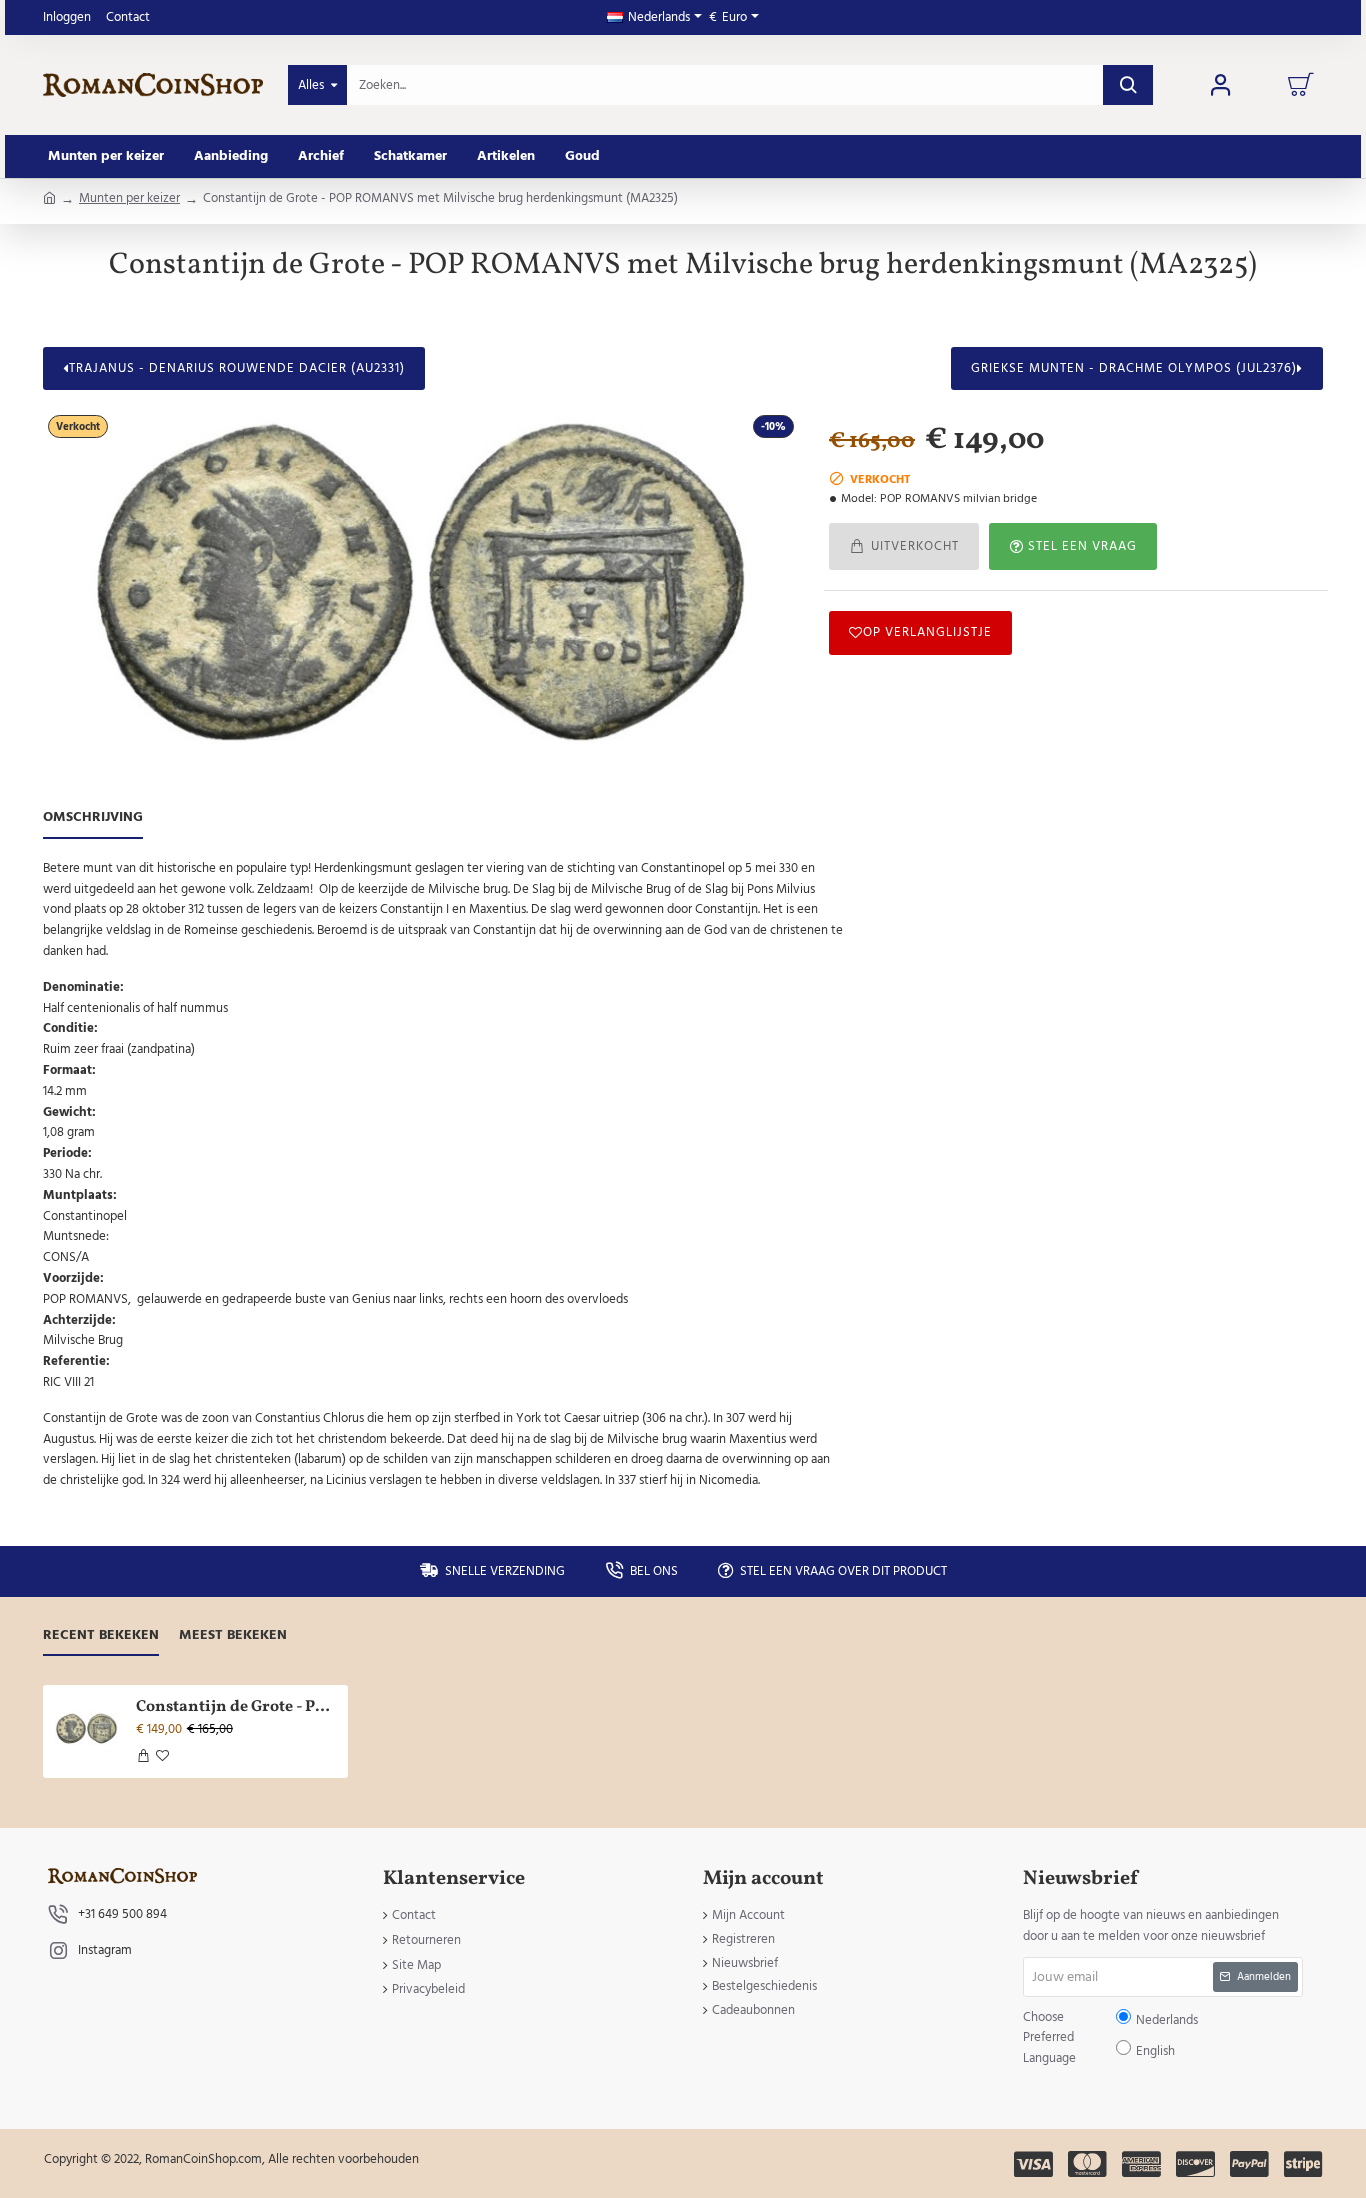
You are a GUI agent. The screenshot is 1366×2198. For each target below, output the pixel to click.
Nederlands (692, 1114)
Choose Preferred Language (580, 1113)
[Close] (852, 954)
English (744, 1114)
